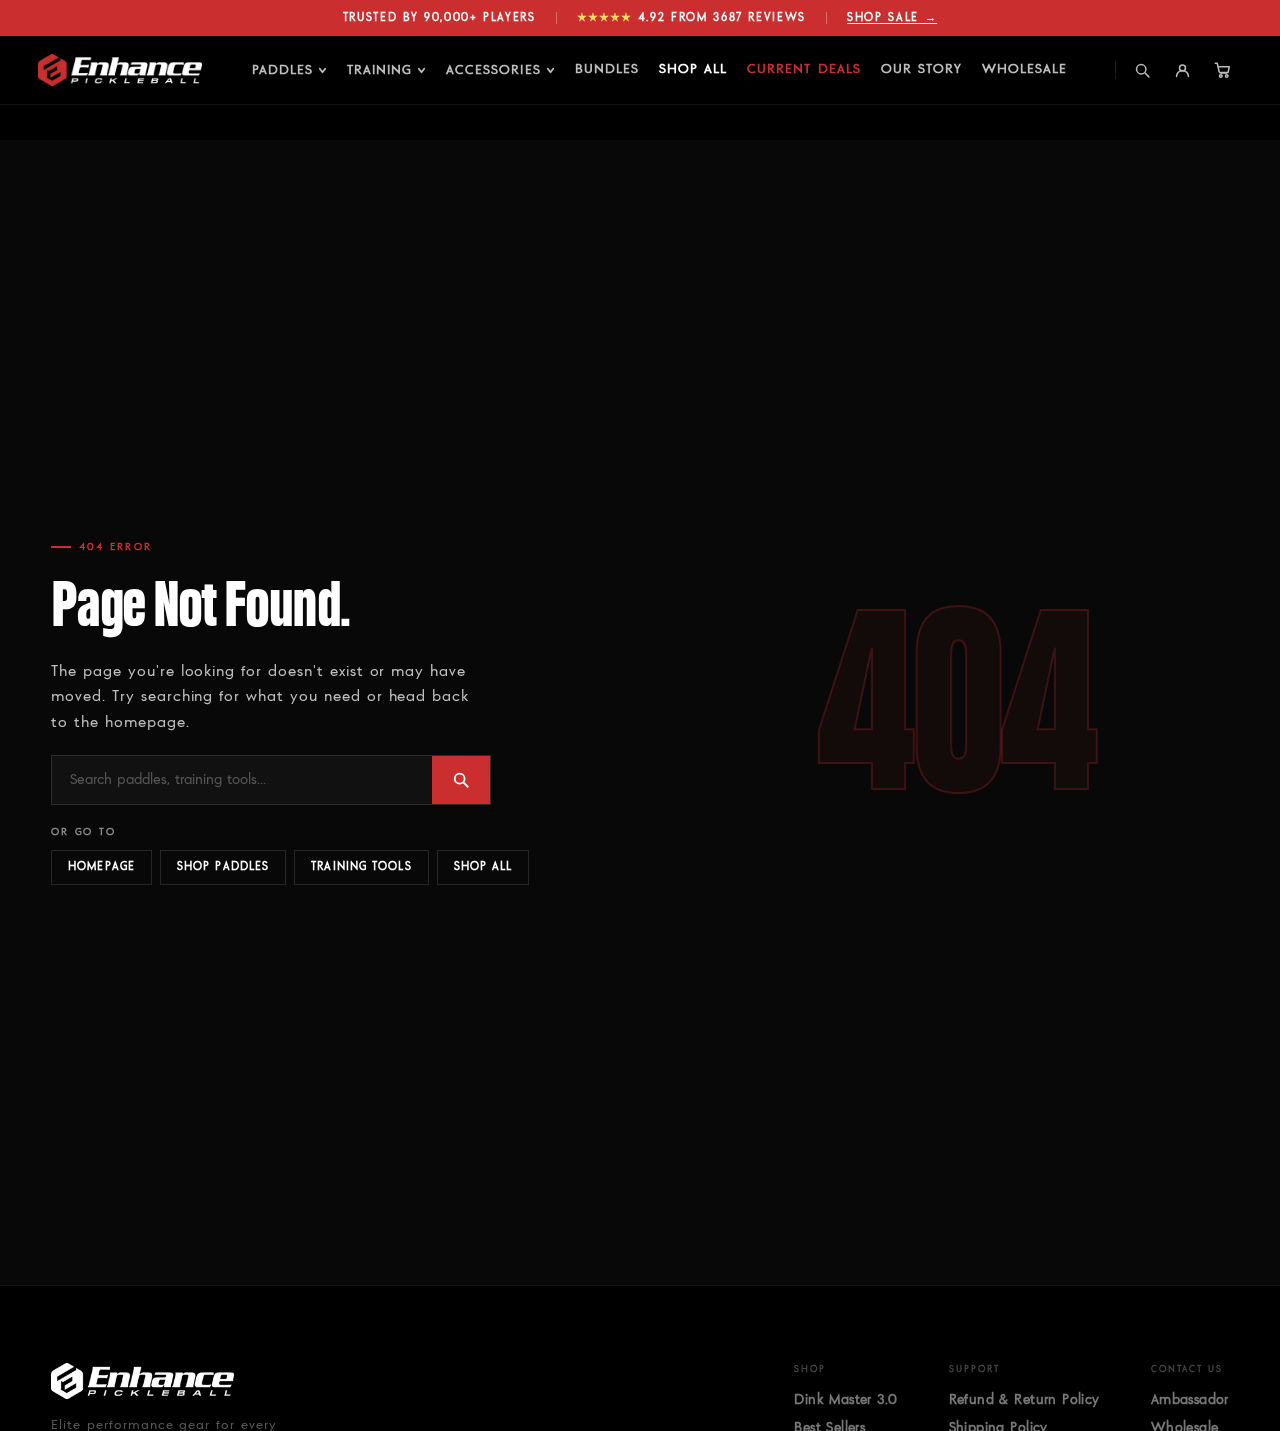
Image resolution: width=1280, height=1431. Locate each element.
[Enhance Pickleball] (120, 70)
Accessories (493, 70)
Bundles (607, 69)
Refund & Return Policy (1024, 1400)
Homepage (101, 866)
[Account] (1183, 70)
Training (379, 70)
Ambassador (1190, 1400)
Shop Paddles (223, 866)
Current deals (804, 69)
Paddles (282, 70)
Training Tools (361, 866)
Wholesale (1024, 69)
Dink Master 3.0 (845, 1400)
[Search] (1143, 70)
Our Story (921, 69)
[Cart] (1223, 70)
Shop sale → (892, 17)
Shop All (693, 69)
